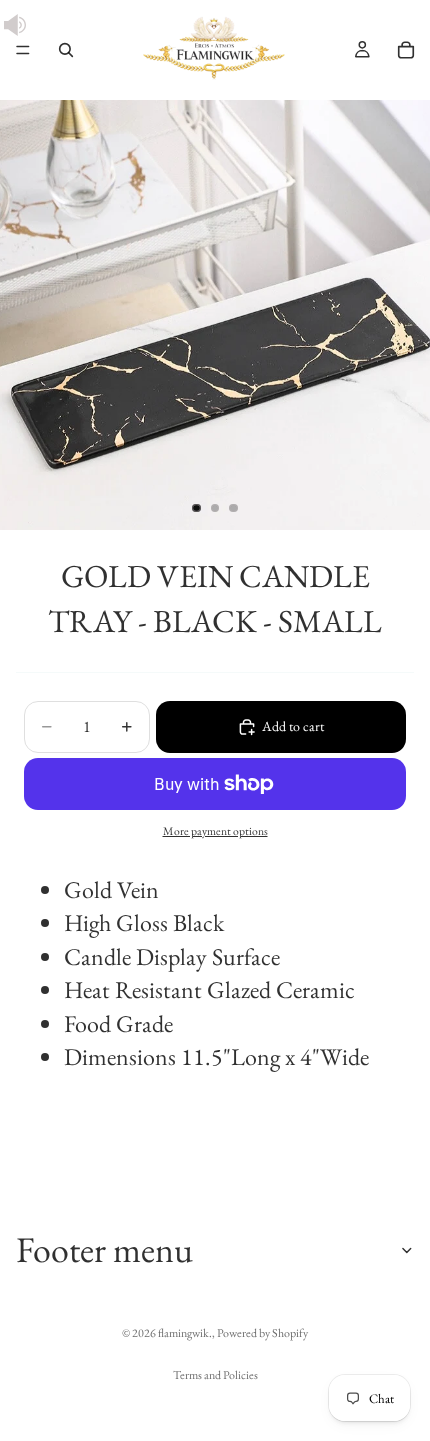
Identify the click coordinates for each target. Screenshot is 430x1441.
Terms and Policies (215, 1375)
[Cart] (406, 50)
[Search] (66, 50)
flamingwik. (185, 1333)
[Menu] (23, 50)
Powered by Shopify (262, 1333)
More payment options (215, 830)
